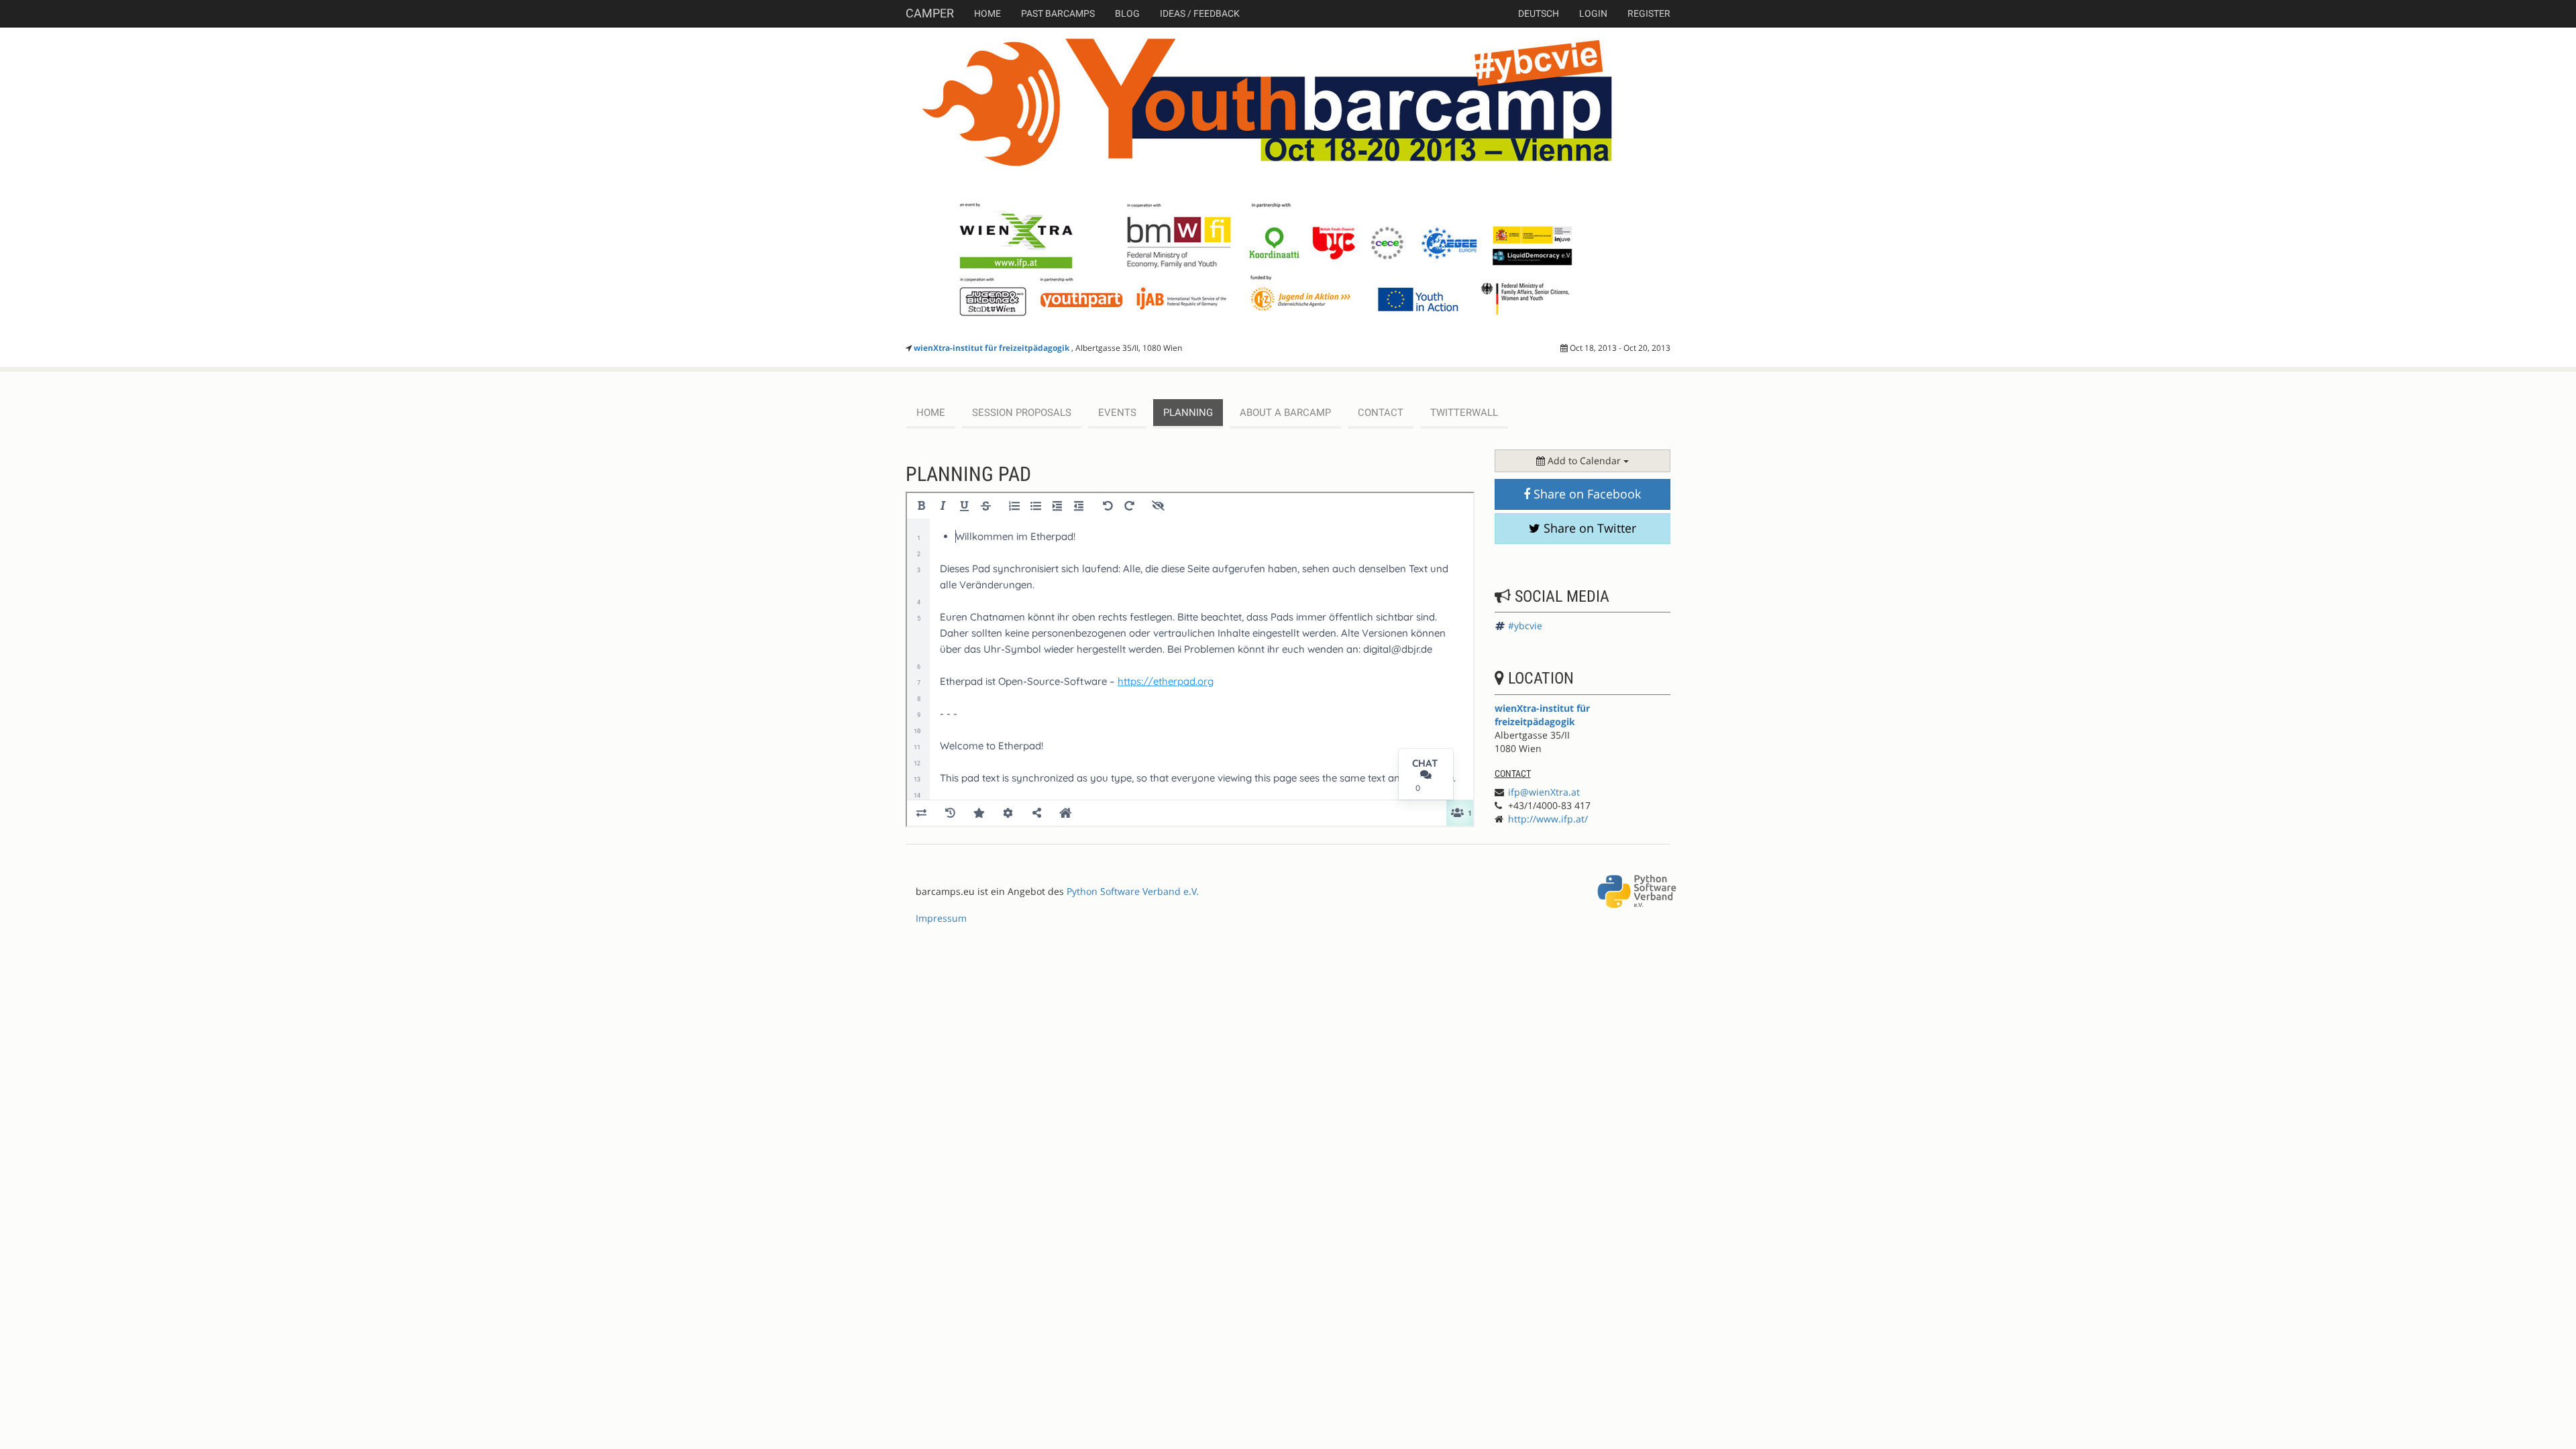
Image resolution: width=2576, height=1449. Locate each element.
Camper (930, 13)
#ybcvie (1525, 626)
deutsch (1539, 13)
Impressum (941, 918)
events (1117, 413)
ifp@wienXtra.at (1544, 792)
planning (1188, 413)
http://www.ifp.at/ (1548, 819)
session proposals (1022, 413)
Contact (1381, 413)
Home (987, 13)
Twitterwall (1464, 413)
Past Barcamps (1058, 13)
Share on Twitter (1588, 528)
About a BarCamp (1285, 413)
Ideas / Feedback (1200, 13)
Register (1649, 13)
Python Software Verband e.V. (1133, 891)
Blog (1127, 13)
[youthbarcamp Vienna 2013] (1288, 183)
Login (1593, 13)
